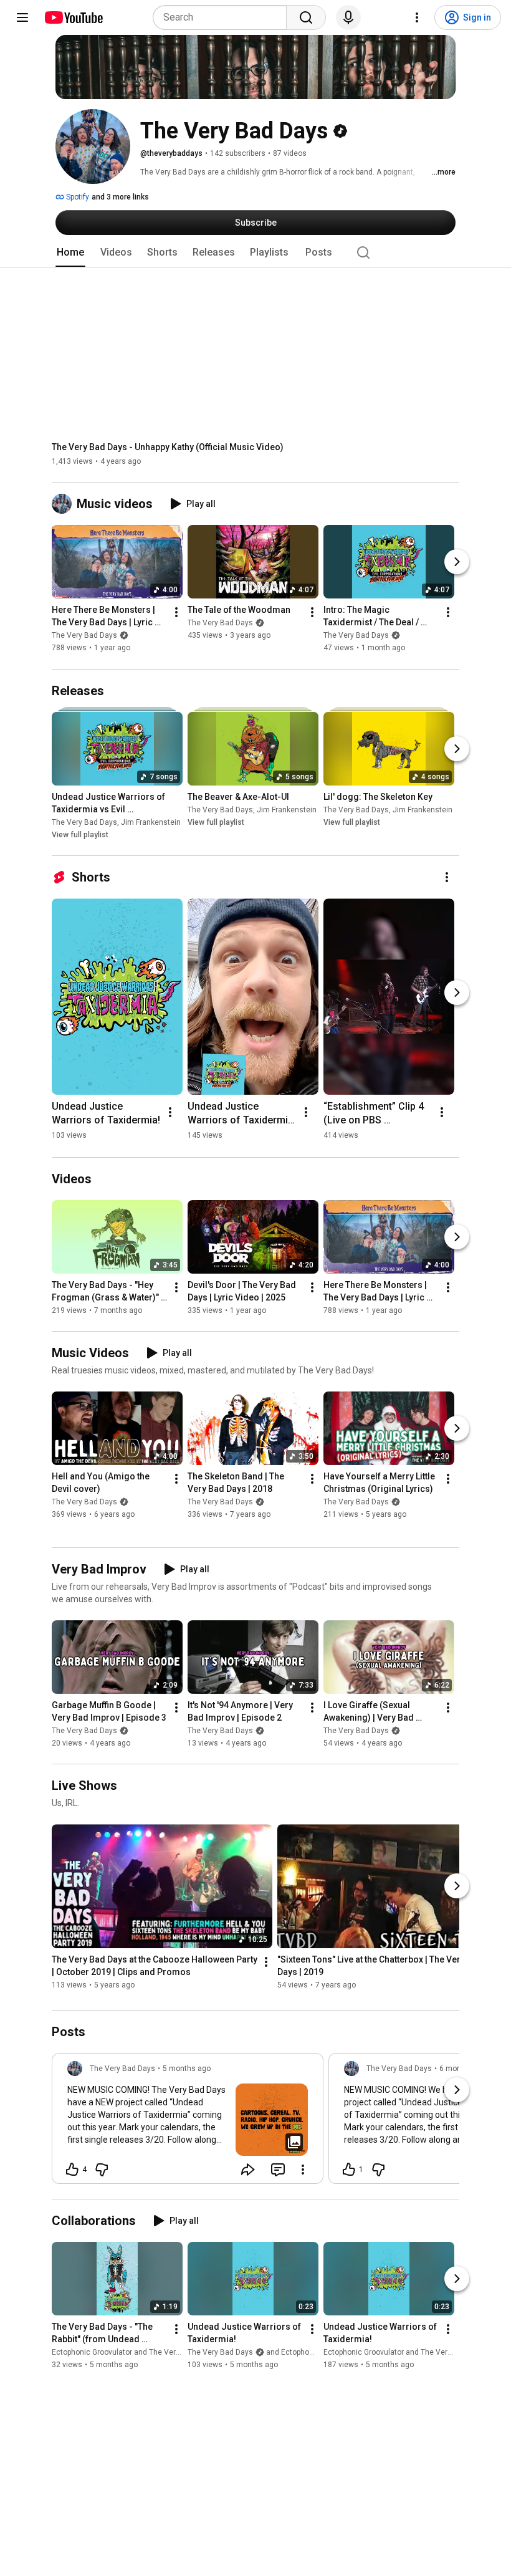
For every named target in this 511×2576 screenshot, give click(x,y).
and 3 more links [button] (120, 197)
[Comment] (278, 2170)
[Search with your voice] (348, 17)
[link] (188, 2122)
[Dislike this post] (102, 2170)
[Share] (248, 2170)
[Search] (306, 17)
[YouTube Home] (73, 17)
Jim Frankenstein (151, 822)
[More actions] (176, 613)
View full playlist (80, 835)
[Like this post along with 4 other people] (72, 2170)
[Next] (457, 562)
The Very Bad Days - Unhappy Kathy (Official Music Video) (168, 447)
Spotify (77, 197)
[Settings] (417, 17)
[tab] (70, 252)
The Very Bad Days (84, 636)
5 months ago (187, 2069)
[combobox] (223, 17)
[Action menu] (303, 2170)
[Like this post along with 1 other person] (349, 2170)
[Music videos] (64, 504)
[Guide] (22, 17)
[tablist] (255, 252)
